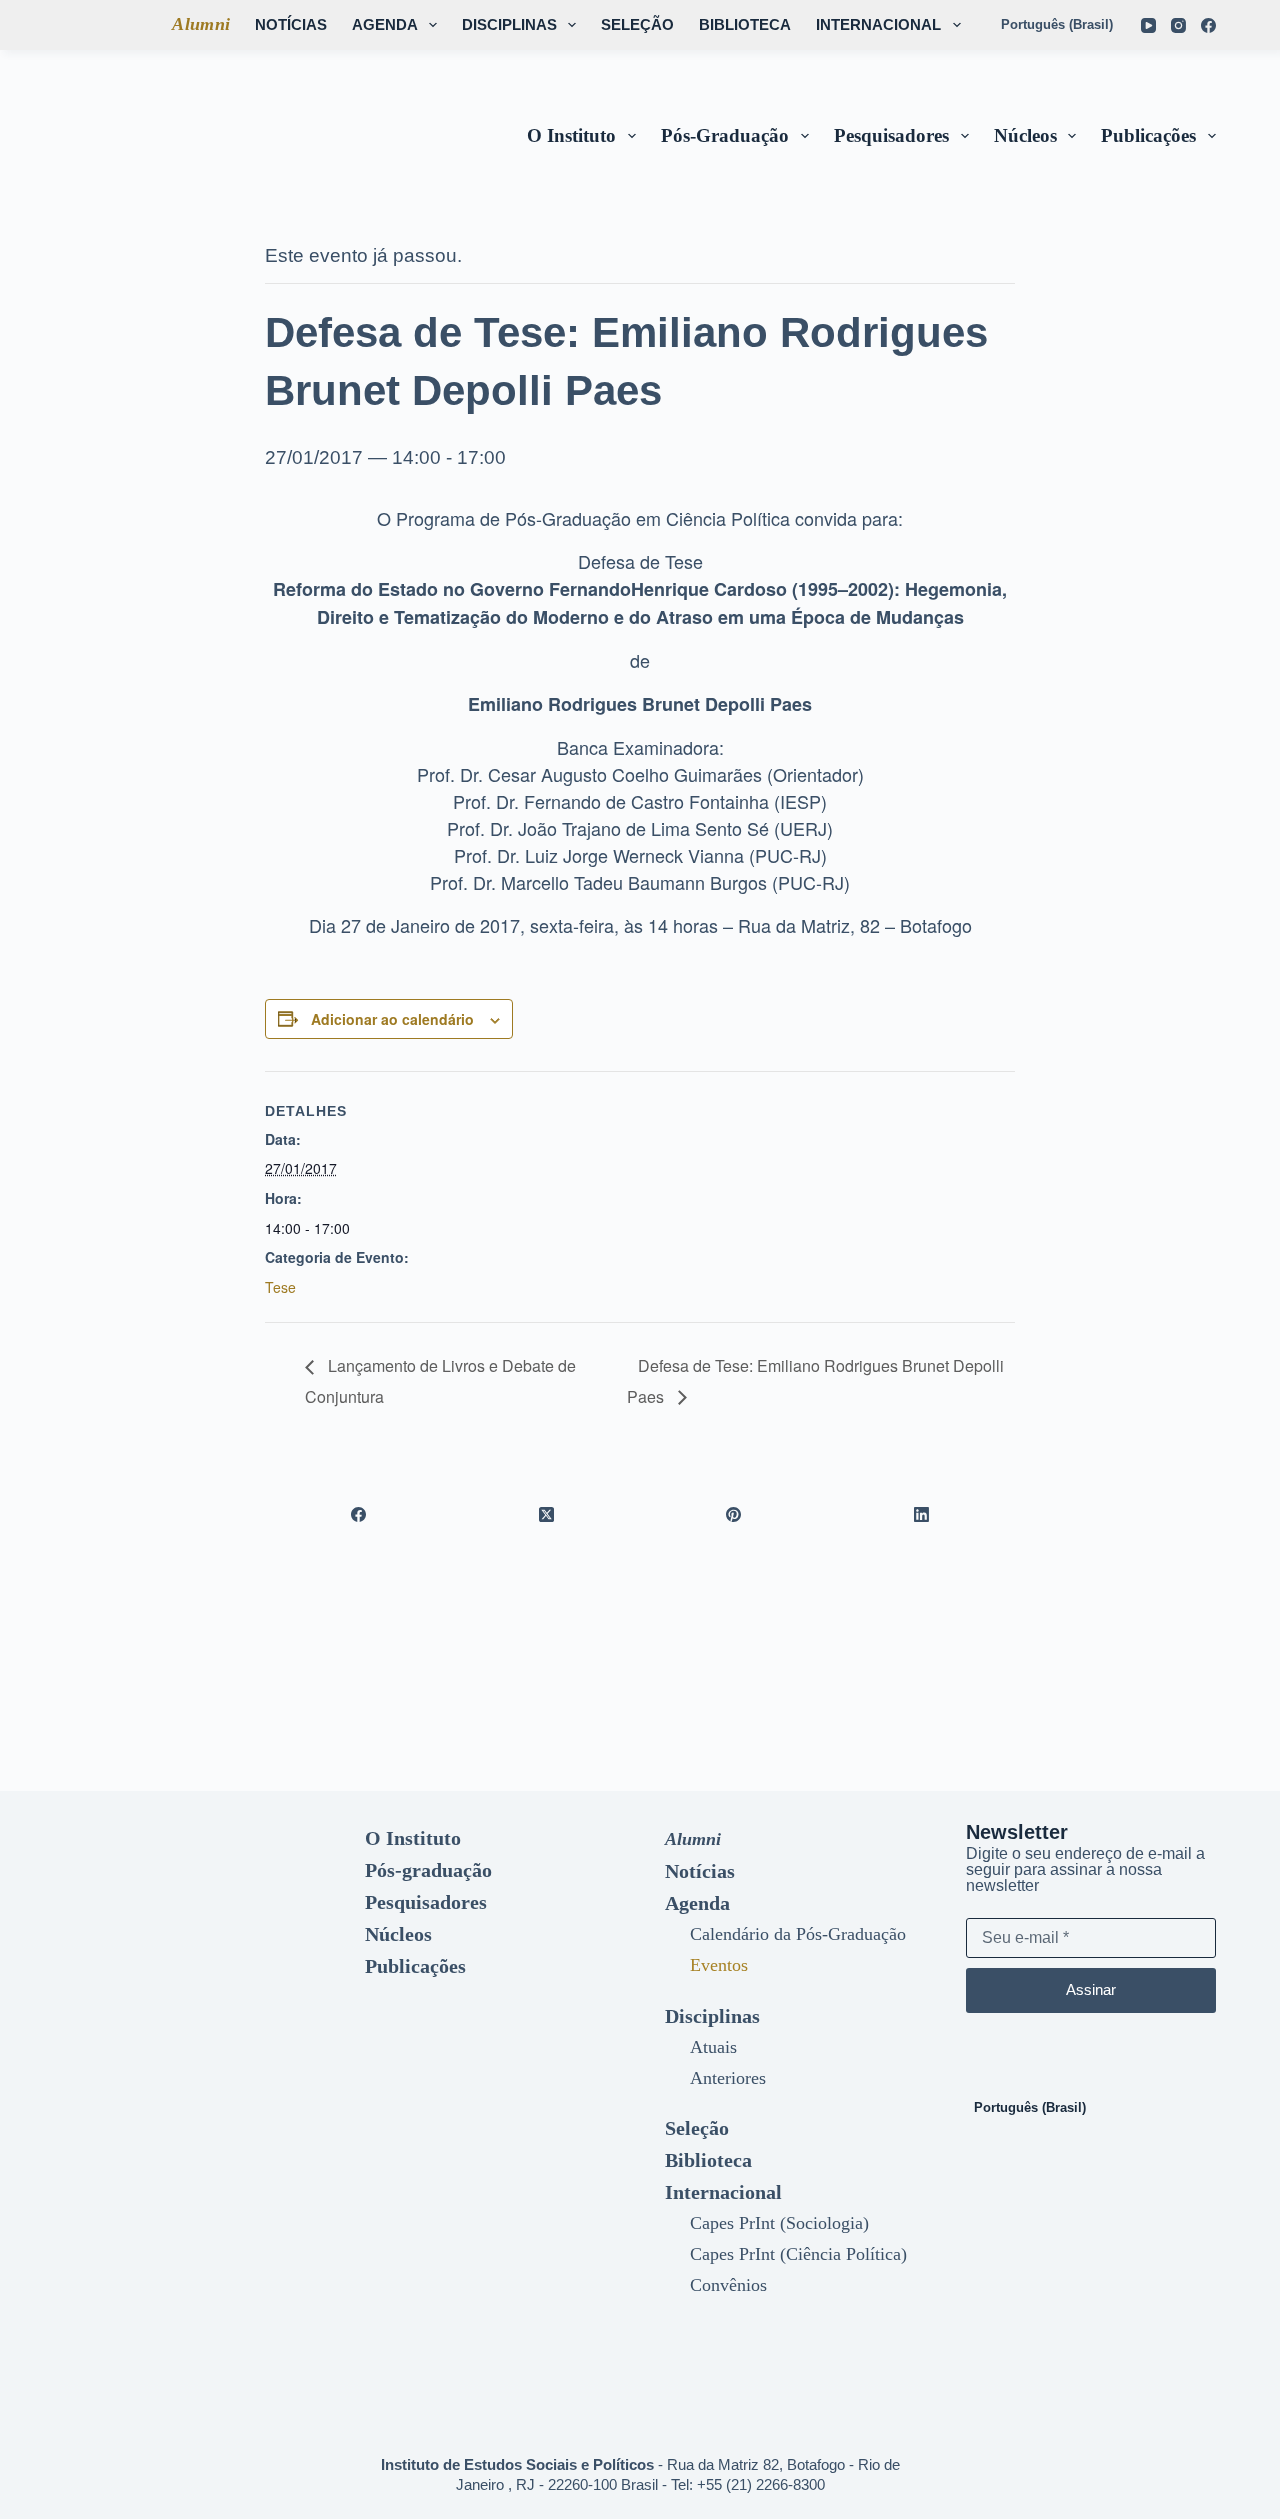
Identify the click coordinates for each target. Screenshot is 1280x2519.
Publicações (1148, 135)
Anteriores (728, 2078)
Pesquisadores (891, 135)
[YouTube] (1148, 25)
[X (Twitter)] (547, 1514)
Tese (280, 1287)
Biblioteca (745, 24)
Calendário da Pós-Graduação (798, 1934)
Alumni (201, 24)
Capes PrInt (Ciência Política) (798, 2254)
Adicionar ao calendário (392, 1019)
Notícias (291, 24)
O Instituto (571, 135)
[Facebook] (1208, 25)
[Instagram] (1178, 25)
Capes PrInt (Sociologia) (779, 2223)
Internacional (878, 24)
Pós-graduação (725, 135)
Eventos (719, 1965)
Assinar (1091, 1989)
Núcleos (1025, 135)
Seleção (637, 24)
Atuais (713, 2047)
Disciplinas (509, 24)
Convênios (728, 2285)
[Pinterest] (734, 1514)
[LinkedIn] (922, 1514)
